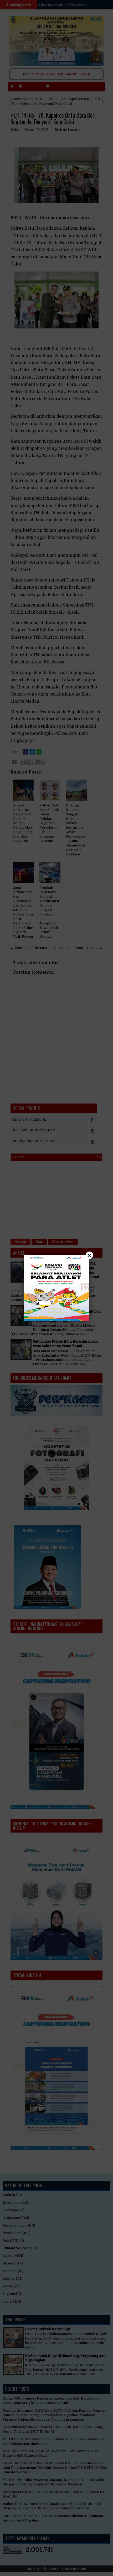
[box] (56, 1288)
